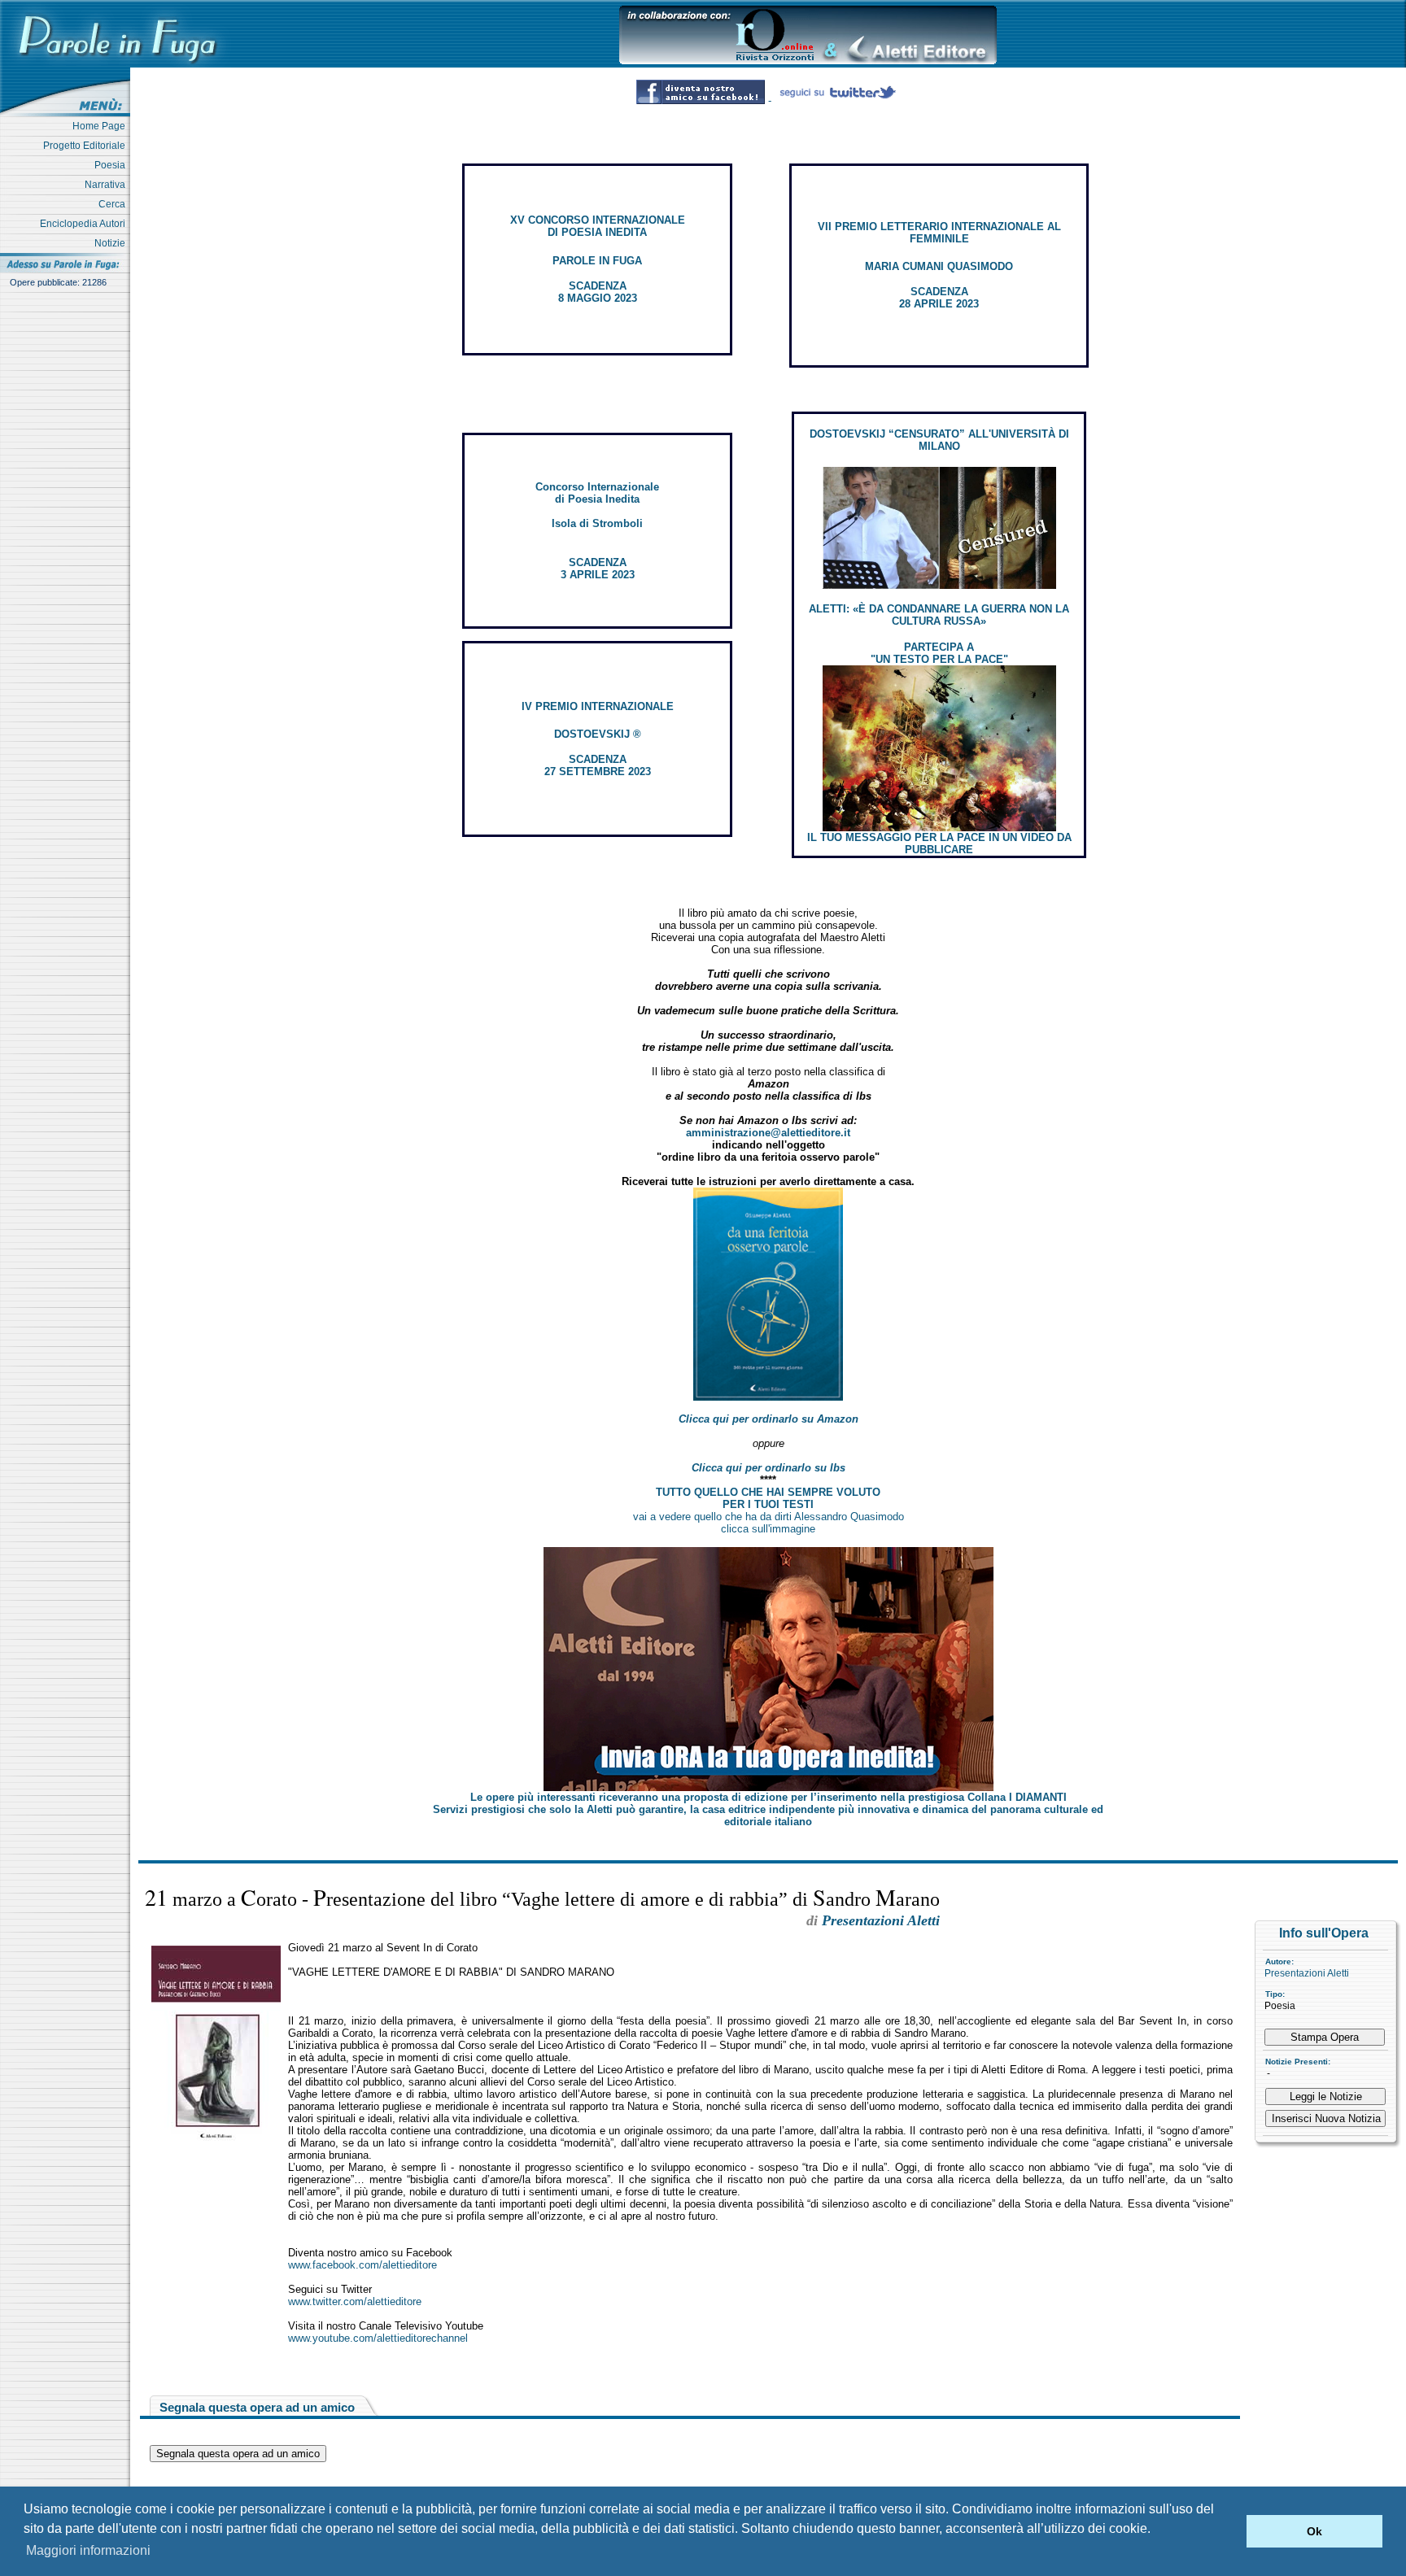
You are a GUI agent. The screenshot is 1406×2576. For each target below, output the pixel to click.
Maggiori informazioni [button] (88, 2550)
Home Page (101, 126)
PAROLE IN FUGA (597, 261)
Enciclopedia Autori (85, 224)
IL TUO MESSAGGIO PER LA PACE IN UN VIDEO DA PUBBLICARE (939, 843)
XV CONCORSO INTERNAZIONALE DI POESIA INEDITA (598, 226)
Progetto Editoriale (87, 146)
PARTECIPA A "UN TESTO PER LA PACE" (939, 653)
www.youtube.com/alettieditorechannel (378, 2338)
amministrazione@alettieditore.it (768, 1133)
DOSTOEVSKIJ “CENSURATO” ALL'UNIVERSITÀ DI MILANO (939, 440)
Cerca (114, 204)
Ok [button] (1314, 2531)
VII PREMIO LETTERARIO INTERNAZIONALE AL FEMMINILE (939, 233)
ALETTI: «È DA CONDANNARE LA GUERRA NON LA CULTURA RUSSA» (939, 615)
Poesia (112, 165)
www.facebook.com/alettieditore (362, 2265)
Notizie (112, 243)
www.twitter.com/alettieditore (355, 2301)
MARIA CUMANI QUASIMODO (939, 266)
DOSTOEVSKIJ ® (598, 734)
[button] (1230, 2531)
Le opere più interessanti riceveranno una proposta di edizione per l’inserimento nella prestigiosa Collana (768, 1797)
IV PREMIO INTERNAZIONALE (598, 706)
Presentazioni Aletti (1307, 1973)
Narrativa (107, 185)
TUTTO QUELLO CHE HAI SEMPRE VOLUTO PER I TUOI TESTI (768, 1498)
